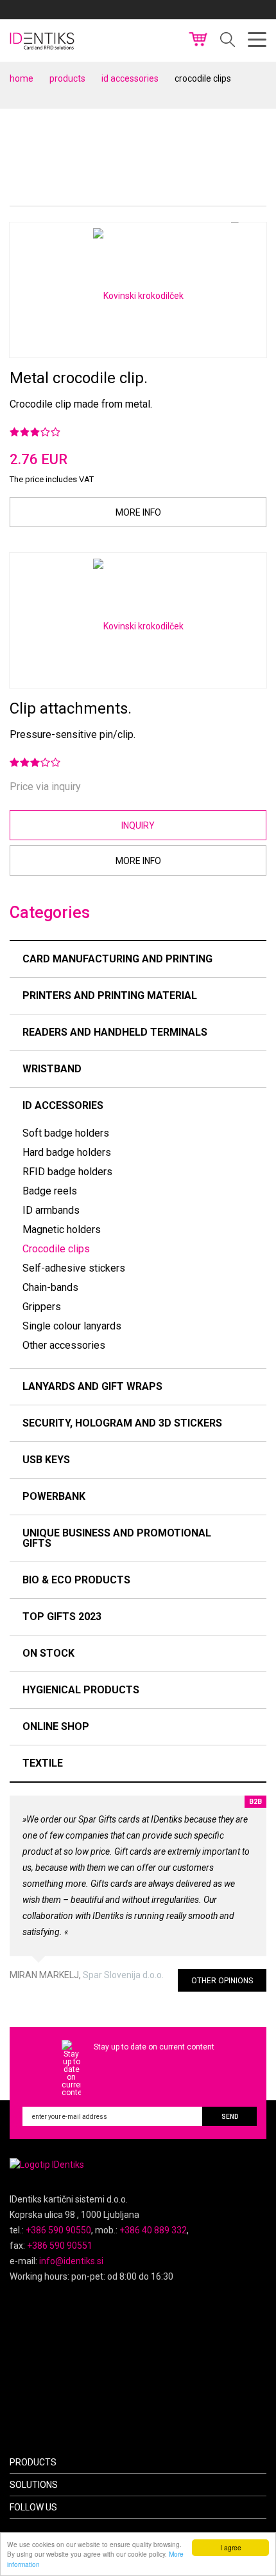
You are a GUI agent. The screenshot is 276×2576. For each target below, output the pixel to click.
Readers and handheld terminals (115, 1032)
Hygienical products (81, 1690)
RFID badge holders (67, 1172)
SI (225, 10)
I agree (231, 2547)
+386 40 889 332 (153, 2230)
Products (67, 78)
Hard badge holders (67, 1152)
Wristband (52, 1069)
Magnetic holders (62, 1229)
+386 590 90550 (58, 2230)
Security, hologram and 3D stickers (122, 1423)
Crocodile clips (56, 1249)
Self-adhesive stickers (74, 1268)
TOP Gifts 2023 (62, 1617)
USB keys (46, 1460)
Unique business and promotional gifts (117, 1538)
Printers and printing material (110, 995)
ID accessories (130, 78)
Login (194, 10)
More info (138, 512)
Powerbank (54, 1496)
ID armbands (51, 1210)
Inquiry (138, 825)
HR (261, 10)
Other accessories (64, 1345)
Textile (43, 1763)
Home (22, 78)
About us (149, 10)
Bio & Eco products (76, 1580)
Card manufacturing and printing (117, 959)
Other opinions (222, 1981)
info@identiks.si (71, 2261)
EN (242, 10)
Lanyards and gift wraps (92, 1386)
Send (230, 2117)
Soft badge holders (66, 1133)
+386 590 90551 (60, 2246)
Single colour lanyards (72, 1326)
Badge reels (50, 1191)
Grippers (42, 1307)
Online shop (56, 1726)
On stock (48, 1653)
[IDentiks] (43, 40)
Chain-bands (50, 1287)
